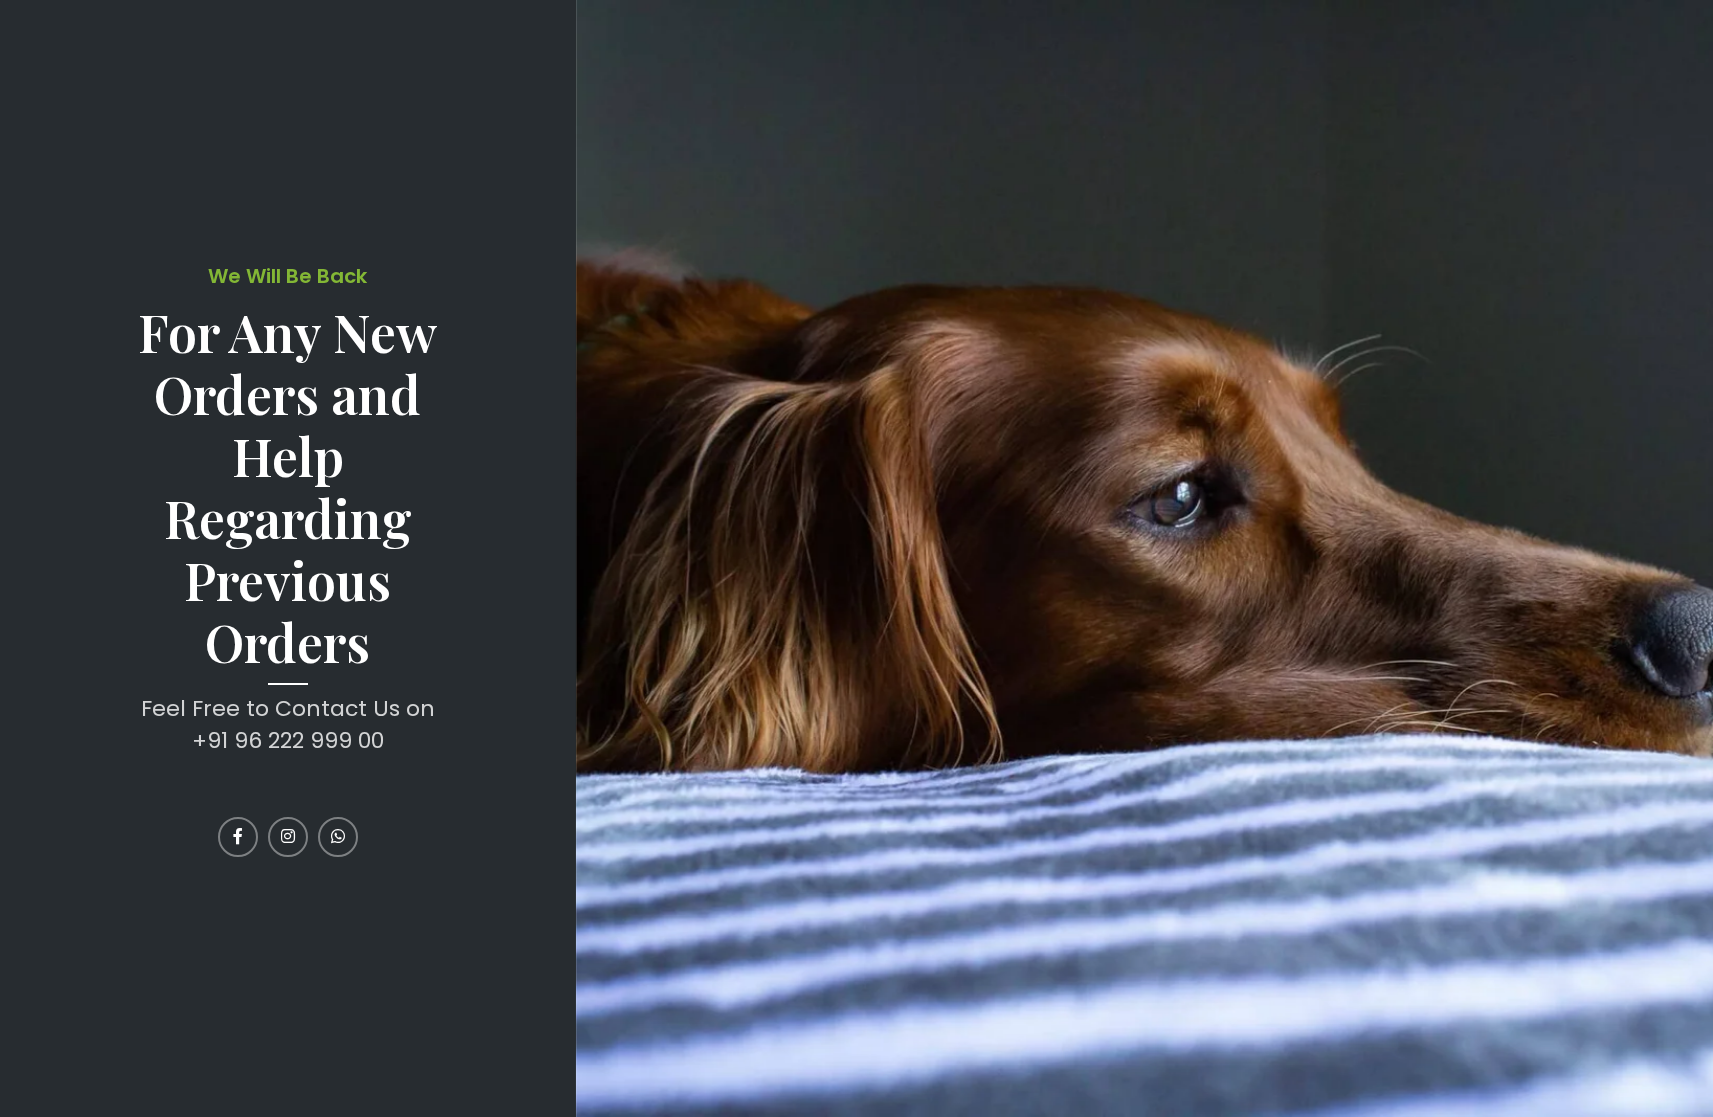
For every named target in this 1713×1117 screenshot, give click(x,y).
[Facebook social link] (238, 837)
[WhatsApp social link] (338, 837)
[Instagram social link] (288, 837)
